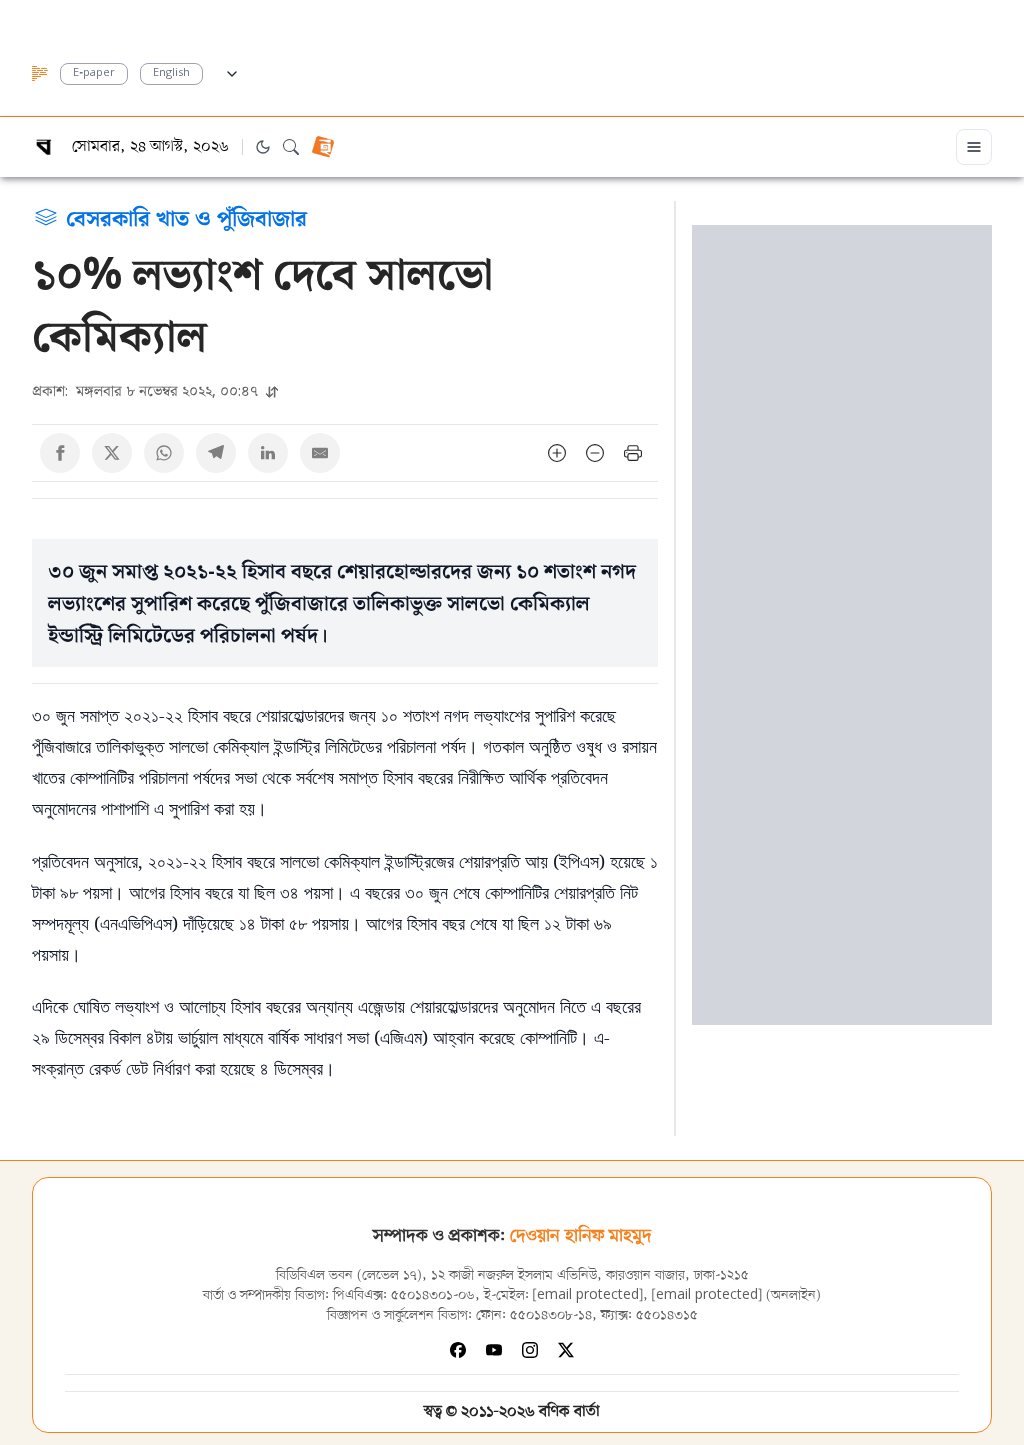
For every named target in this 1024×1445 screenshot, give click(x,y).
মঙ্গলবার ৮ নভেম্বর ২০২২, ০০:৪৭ (147, 390)
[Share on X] (112, 453)
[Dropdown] (232, 71)
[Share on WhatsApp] (164, 453)
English (171, 73)
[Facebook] (458, 1350)
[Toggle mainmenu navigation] (974, 147)
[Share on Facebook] (60, 453)
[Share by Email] (320, 453)
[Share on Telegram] (216, 453)
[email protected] (588, 1295)
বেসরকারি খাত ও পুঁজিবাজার (186, 217)
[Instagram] (530, 1350)
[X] (566, 1350)
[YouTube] (494, 1350)
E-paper (94, 73)
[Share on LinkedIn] (268, 453)
